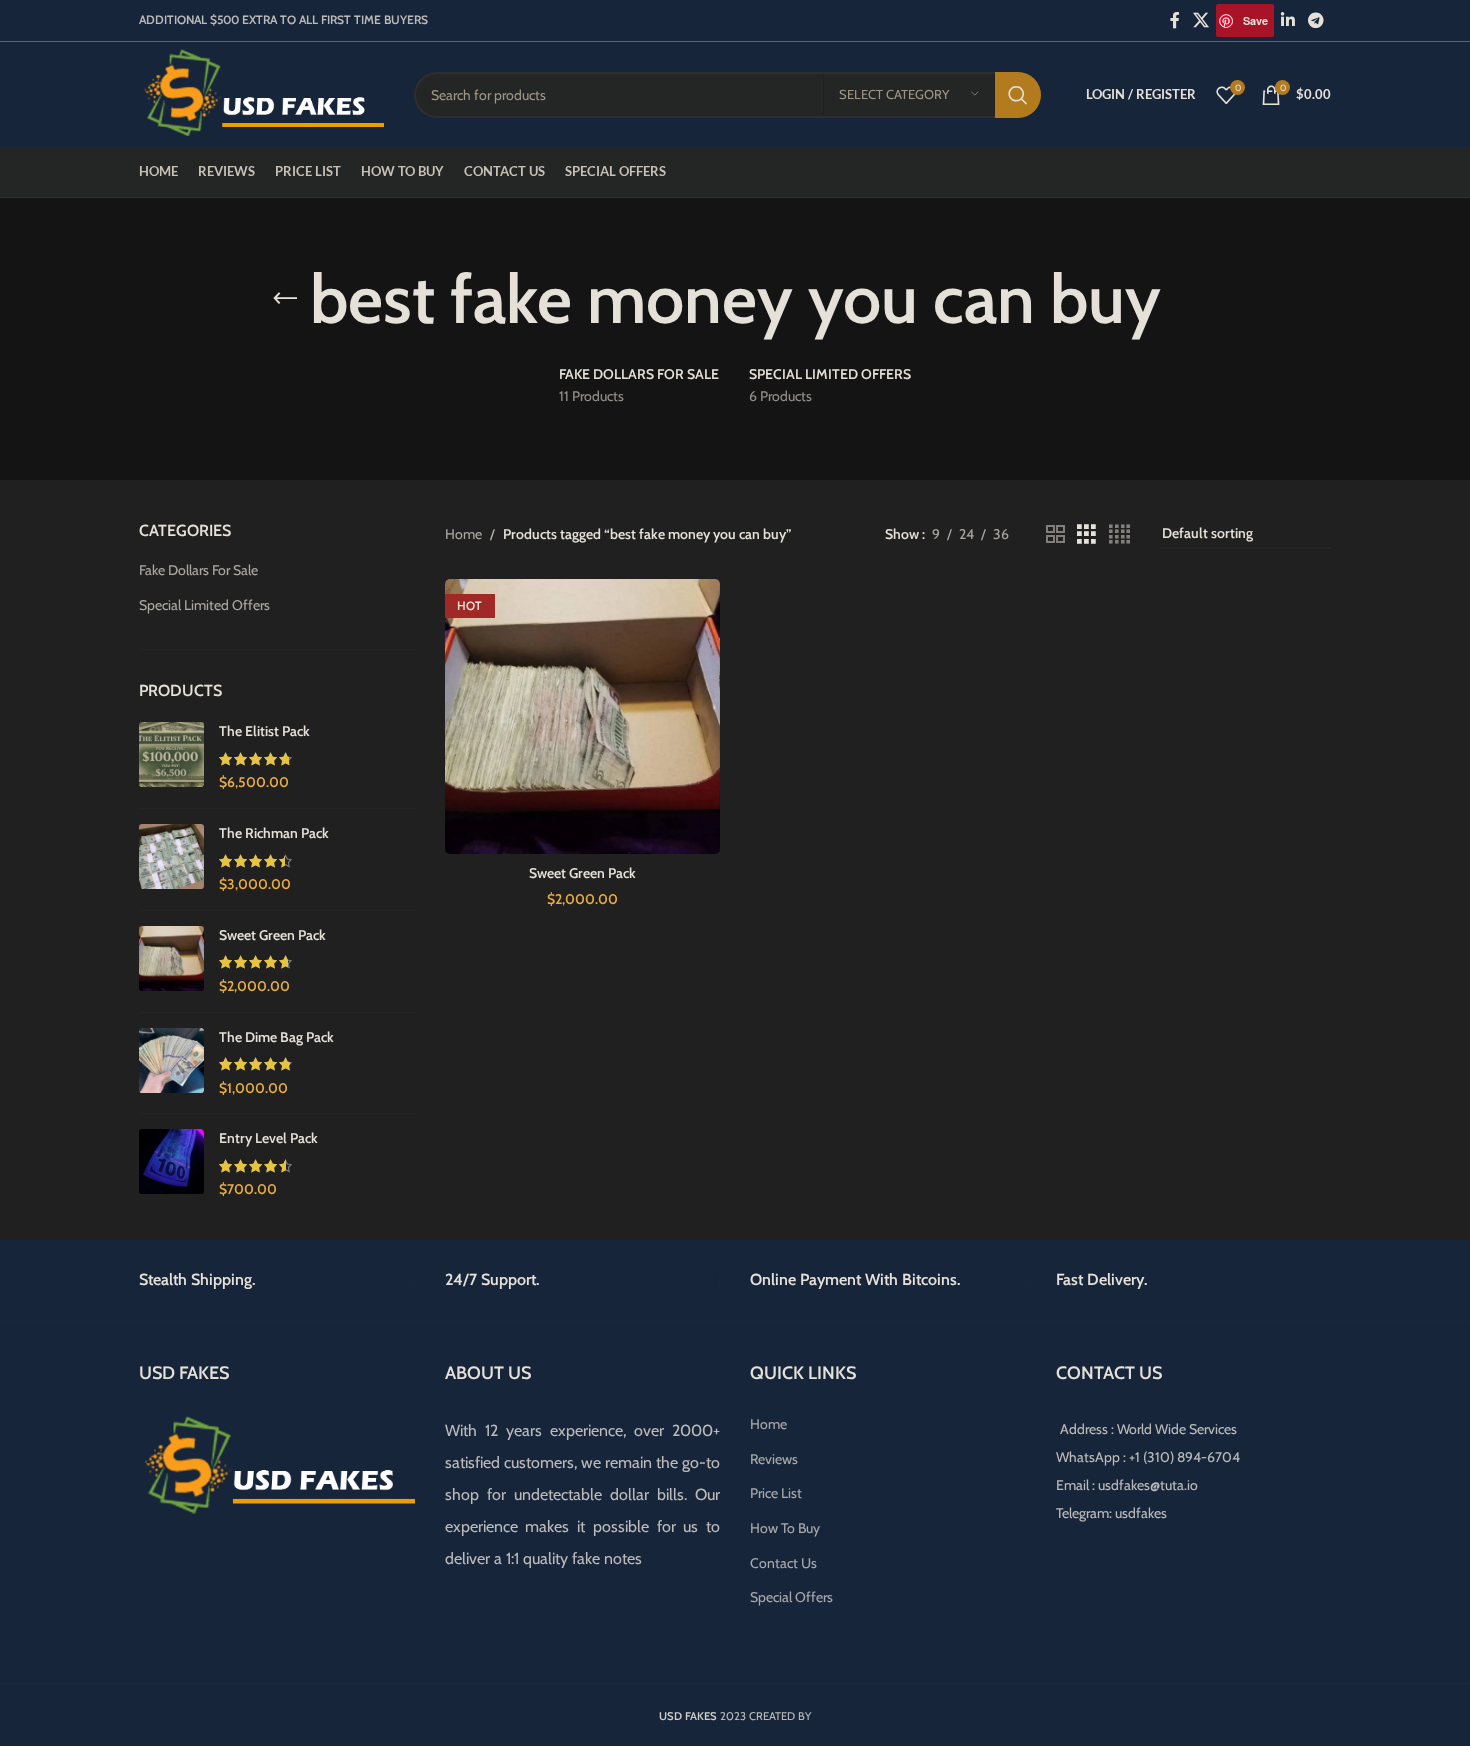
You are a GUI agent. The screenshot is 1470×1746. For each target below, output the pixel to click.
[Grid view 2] (1055, 534)
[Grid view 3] (1086, 534)
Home (463, 534)
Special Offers (791, 1597)
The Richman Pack (274, 833)
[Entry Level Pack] (171, 1164)
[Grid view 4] (1119, 534)
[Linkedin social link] (1287, 20)
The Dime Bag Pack (276, 1037)
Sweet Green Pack (272, 935)
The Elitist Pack (264, 731)
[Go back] (285, 299)
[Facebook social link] (1174, 20)
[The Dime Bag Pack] (171, 1063)
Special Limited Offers (204, 605)
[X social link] (1201, 20)
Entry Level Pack (268, 1138)
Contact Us (783, 1563)
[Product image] (583, 717)
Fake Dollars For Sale (198, 570)
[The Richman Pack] (171, 859)
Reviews (774, 1459)
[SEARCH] (1018, 95)
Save (1255, 20)
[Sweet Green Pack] (171, 961)
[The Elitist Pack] (171, 757)
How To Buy (785, 1528)
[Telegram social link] (1316, 20)
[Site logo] (261, 93)
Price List (776, 1493)
